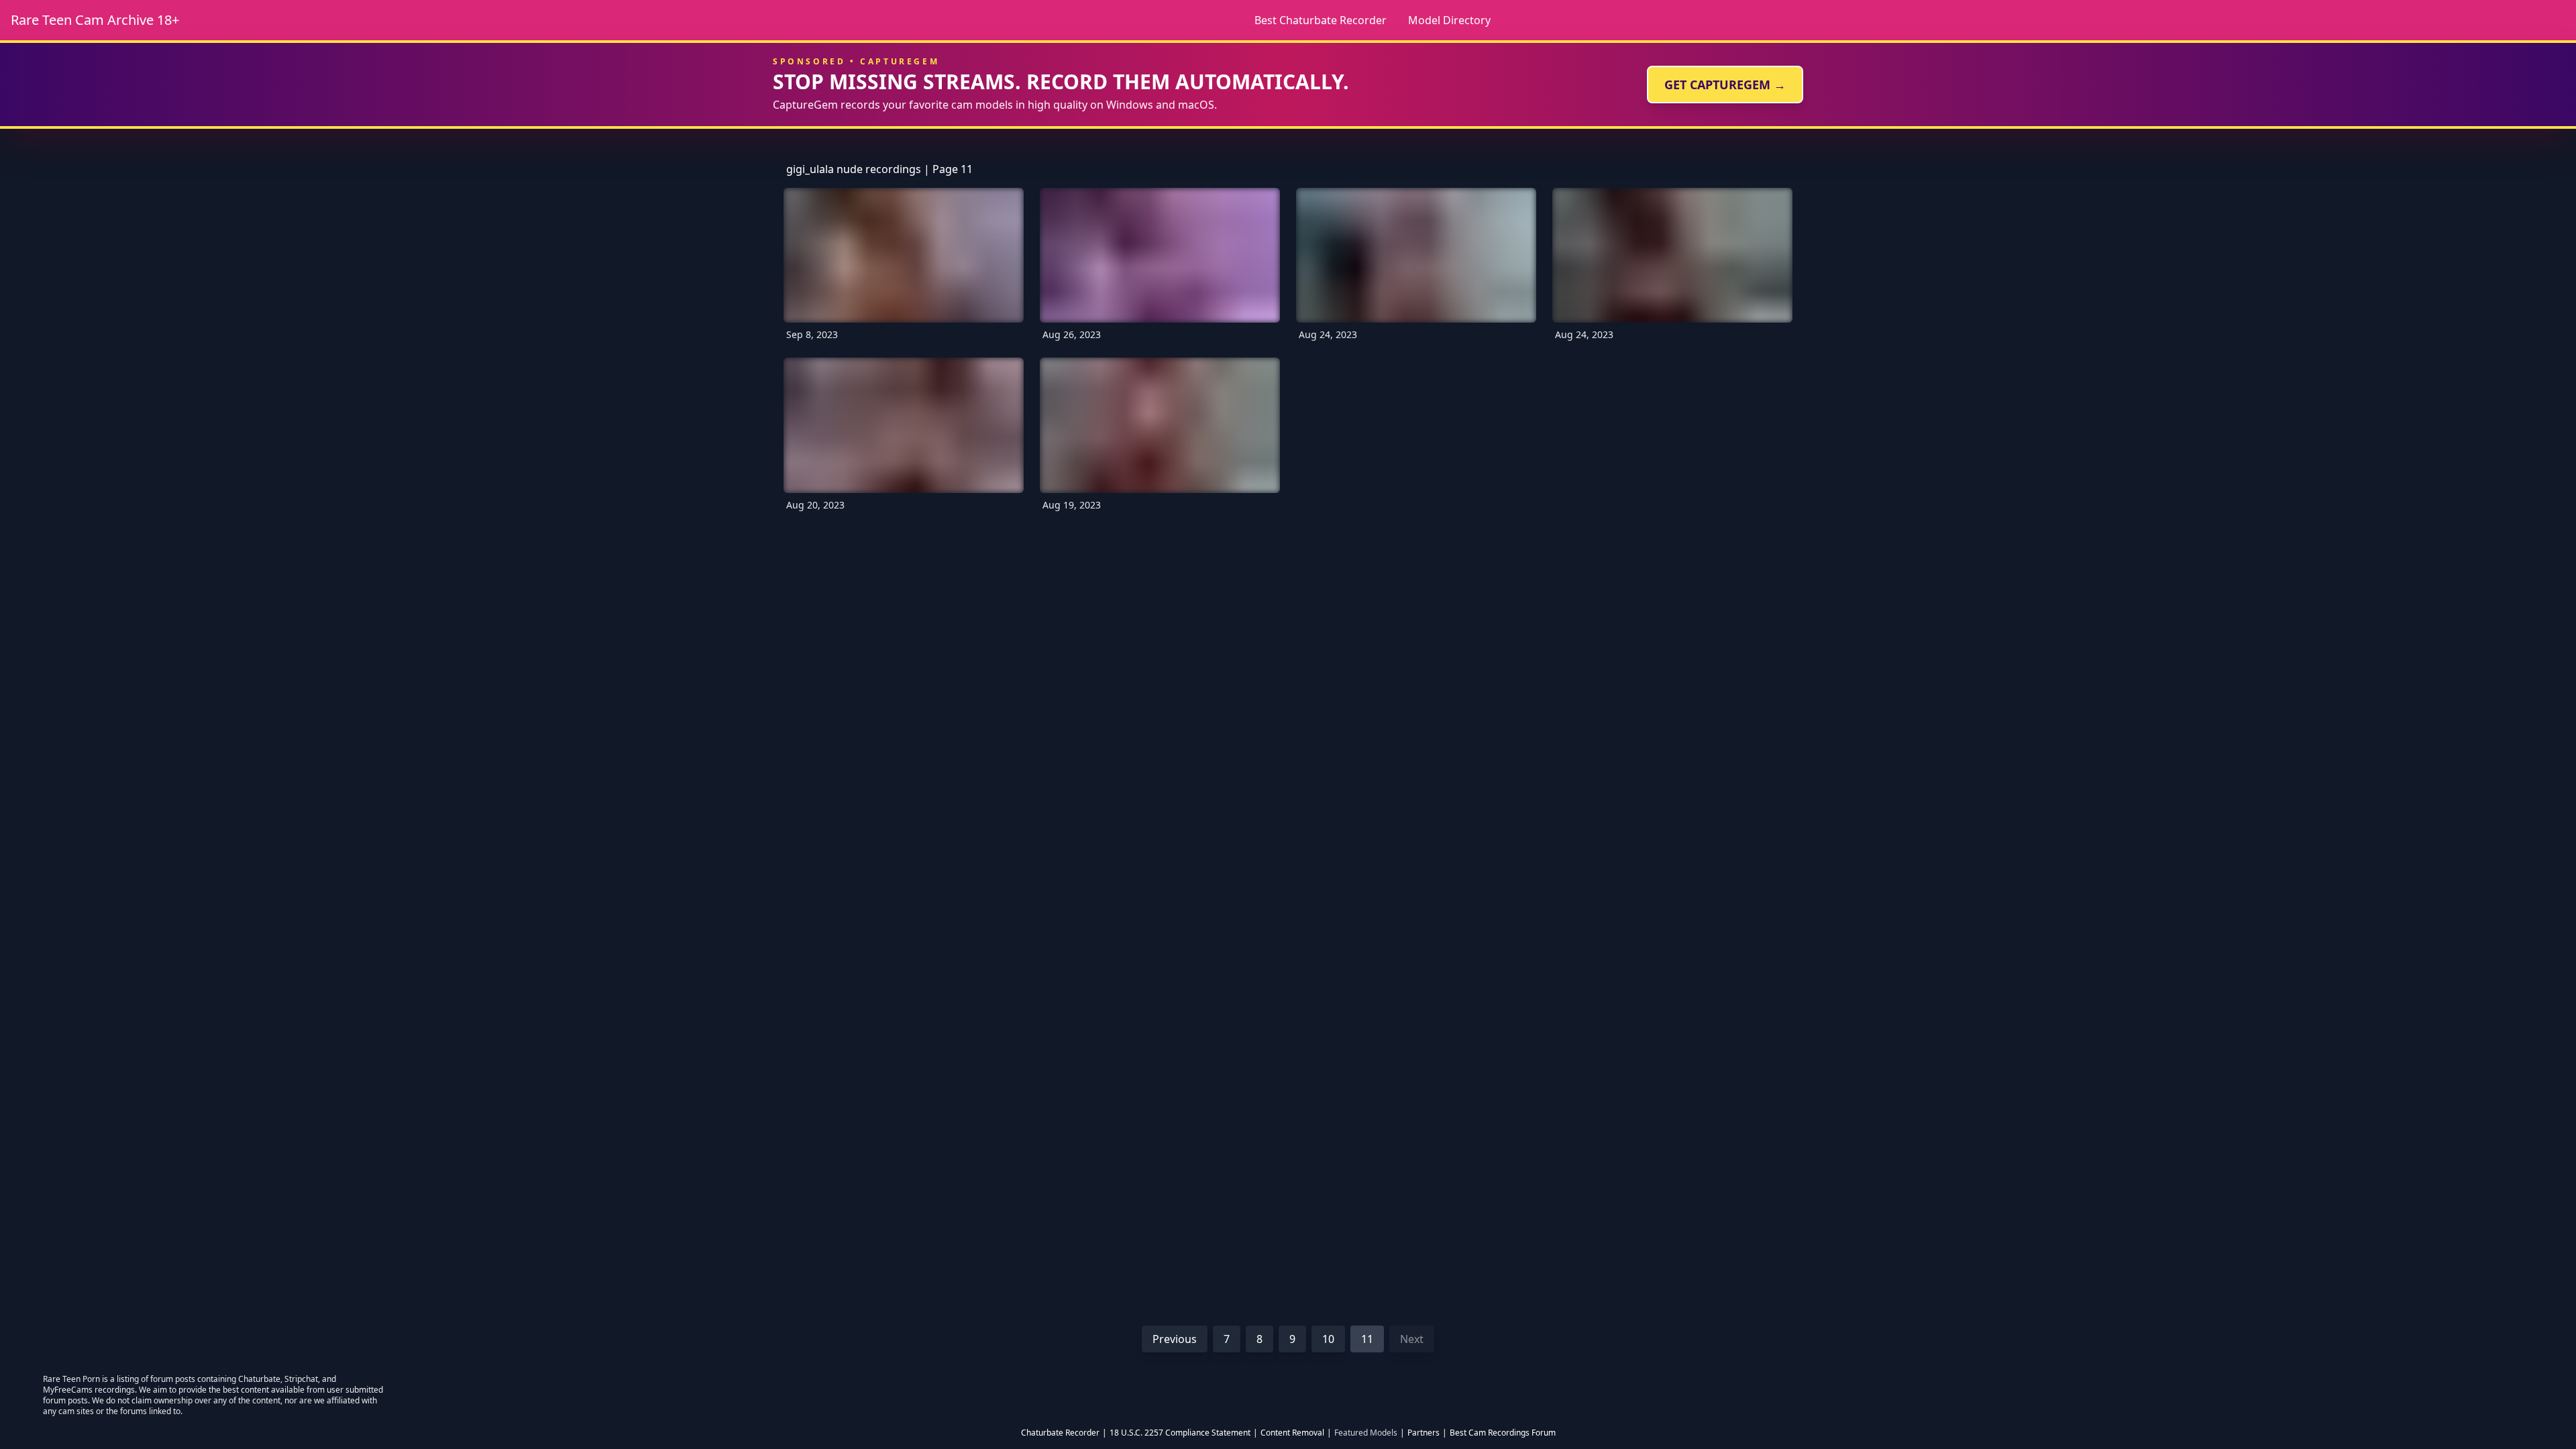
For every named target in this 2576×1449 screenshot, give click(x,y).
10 (1328, 1339)
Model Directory (1449, 20)
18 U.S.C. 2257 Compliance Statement (1180, 1433)
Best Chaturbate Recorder (1321, 20)
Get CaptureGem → (1725, 85)
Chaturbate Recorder (1060, 1433)
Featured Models (1366, 1433)
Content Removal (1292, 1433)
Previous (1175, 1339)
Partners (1424, 1433)
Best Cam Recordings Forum (1503, 1433)
